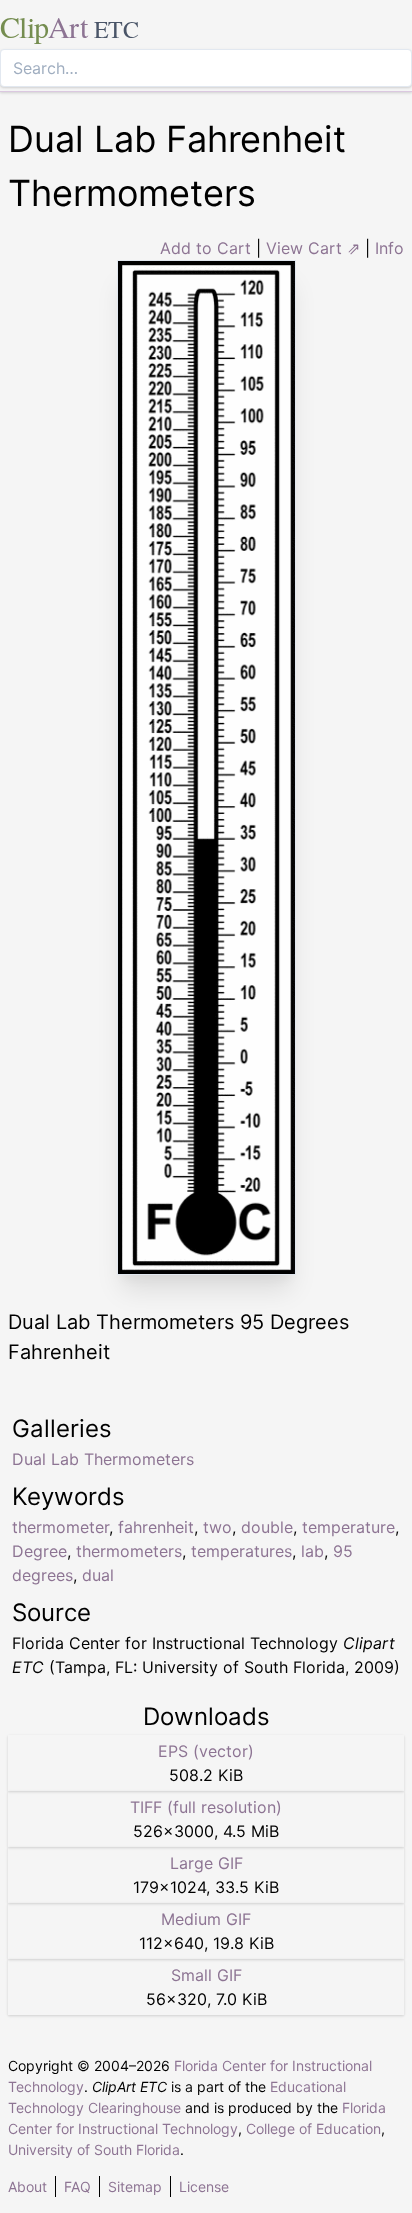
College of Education (313, 2128)
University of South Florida (94, 2149)
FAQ (77, 2186)
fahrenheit (156, 1527)
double (267, 1527)
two (217, 1527)
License (204, 2186)
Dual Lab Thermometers (103, 1459)
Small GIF (206, 1975)
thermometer (60, 1527)
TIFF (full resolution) (206, 1807)
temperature (348, 1527)
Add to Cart (205, 248)
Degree (39, 1551)
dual (98, 1575)
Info (389, 248)
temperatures (241, 1551)
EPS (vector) (206, 1751)
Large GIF (206, 1863)
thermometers (129, 1551)
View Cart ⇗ (313, 248)
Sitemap (135, 2186)
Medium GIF (206, 1919)
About (27, 2186)
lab (312, 1551)
